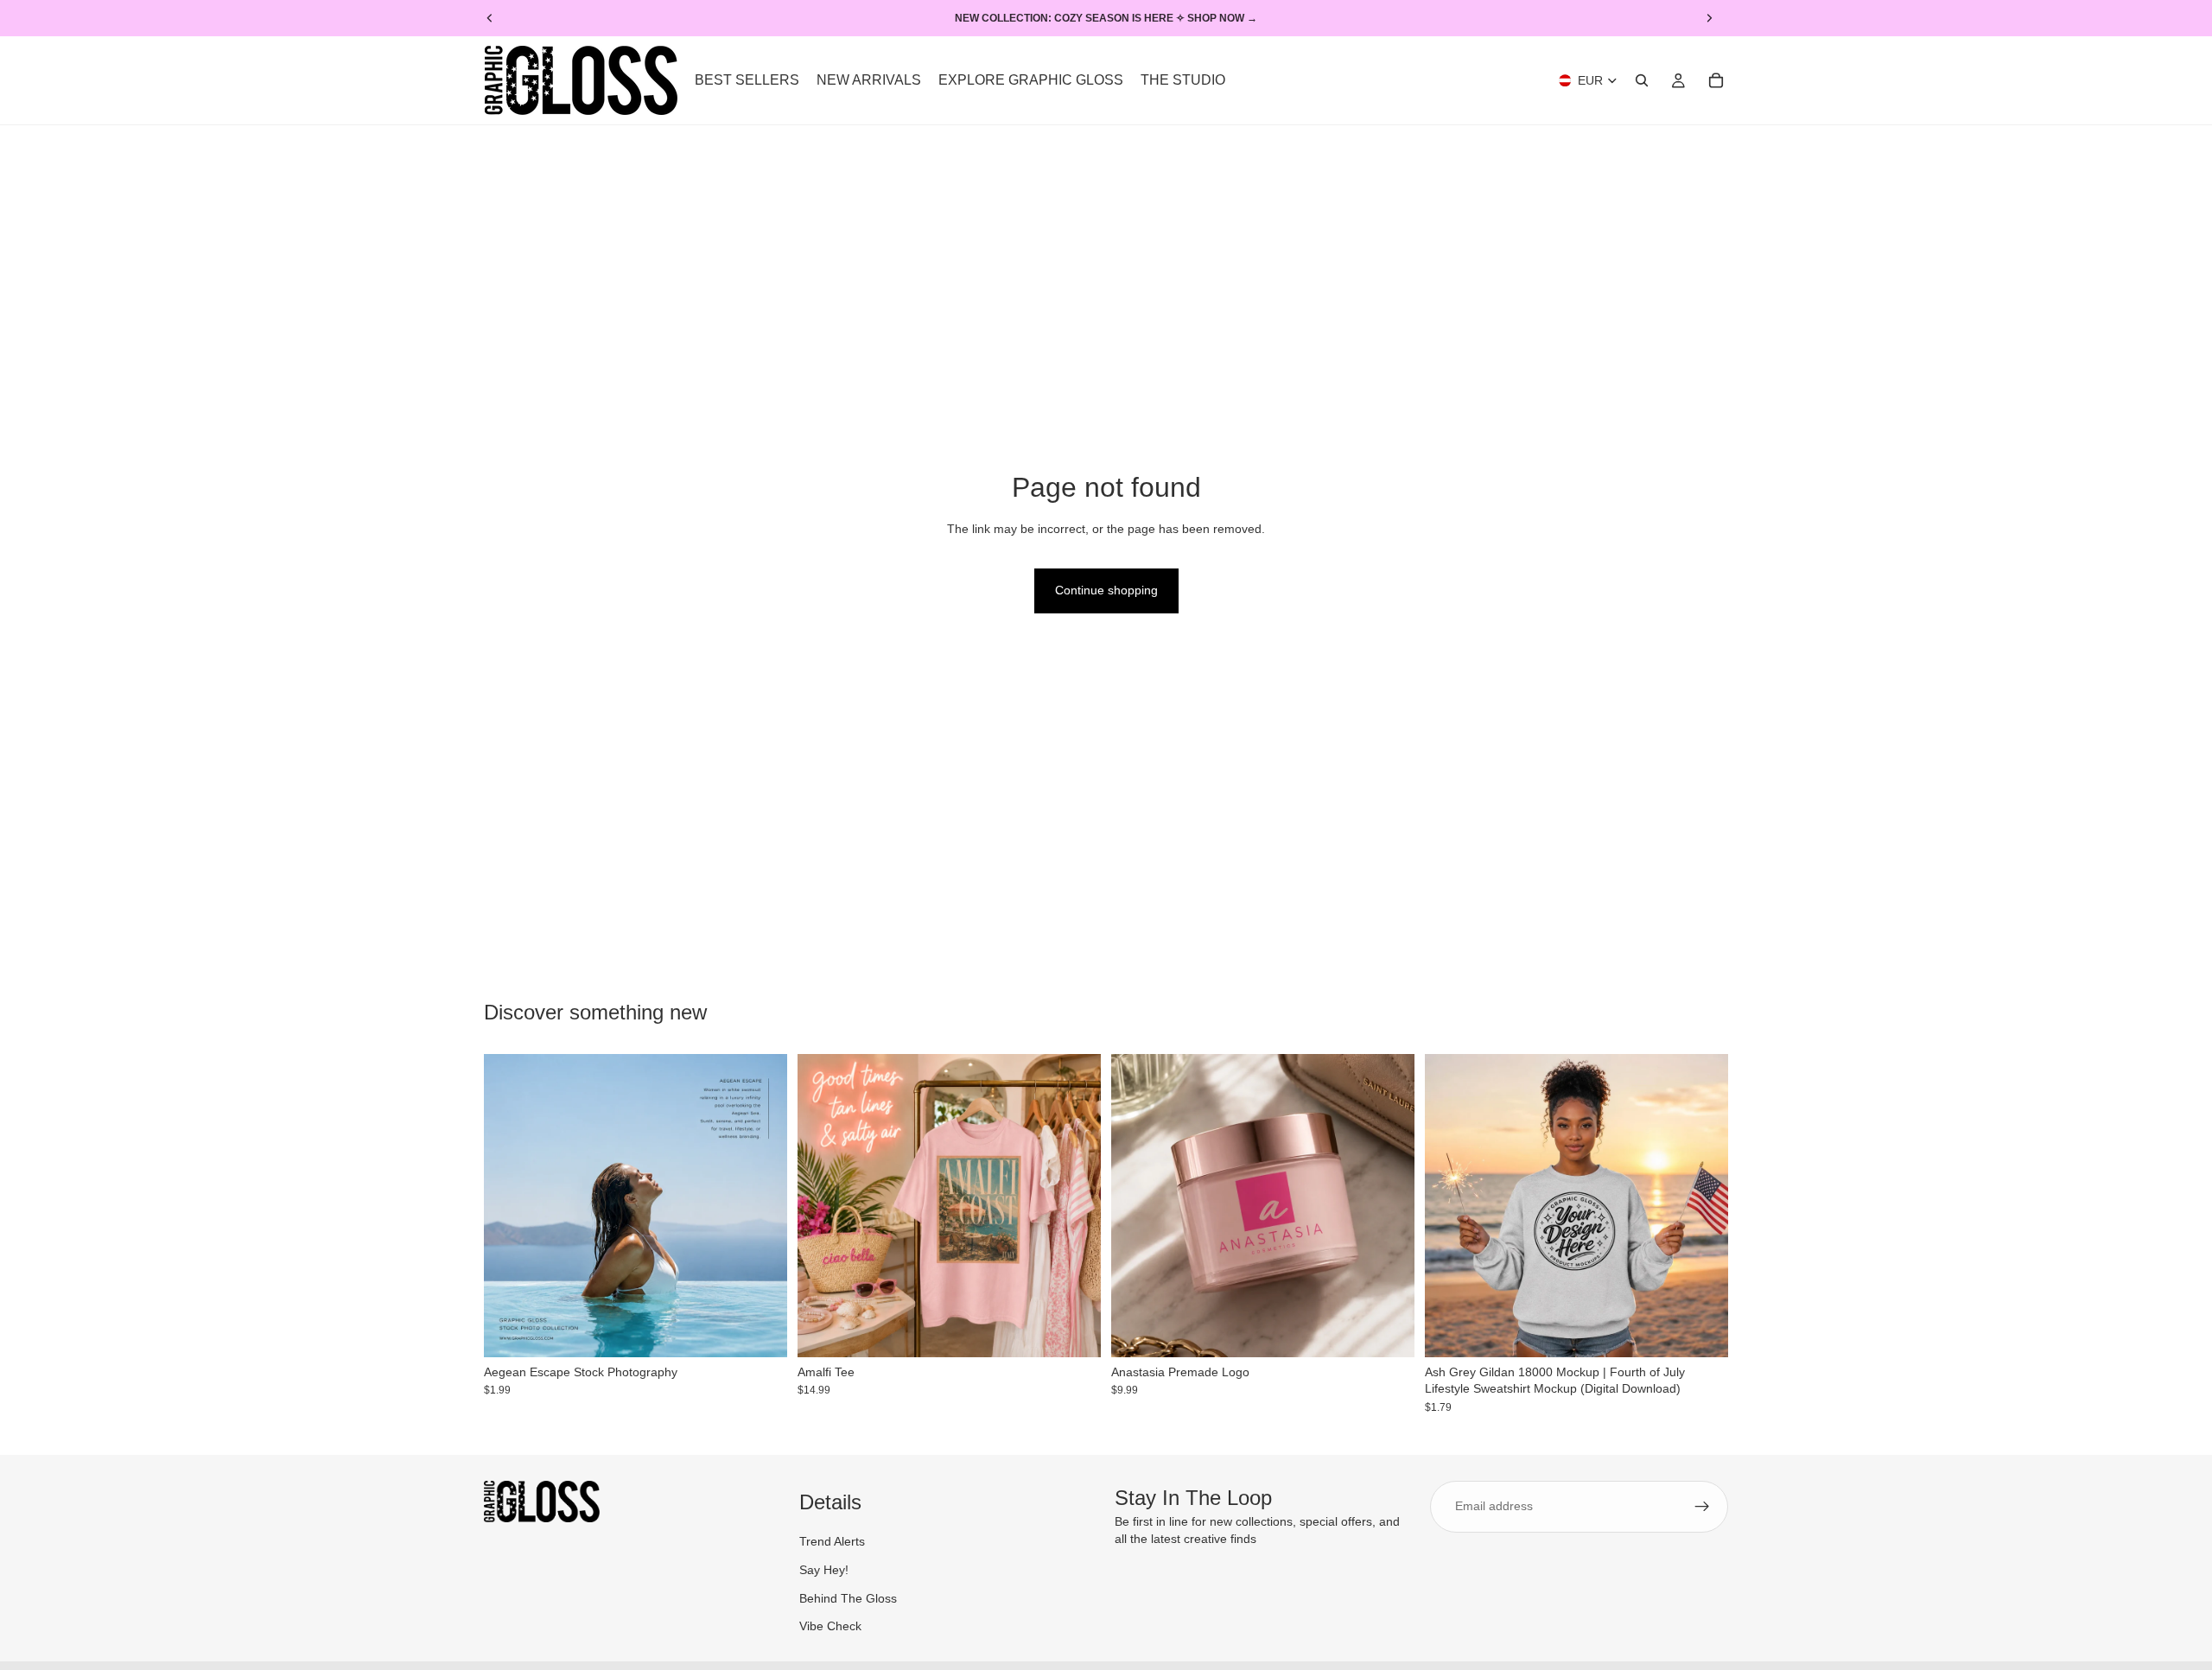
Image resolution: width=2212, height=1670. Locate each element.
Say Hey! (824, 1570)
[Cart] (1716, 80)
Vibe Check (830, 1627)
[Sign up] (1702, 1507)
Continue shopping (1106, 590)
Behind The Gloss (848, 1598)
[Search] (1642, 80)
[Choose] (1074, 1330)
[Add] (760, 1330)
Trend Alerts (832, 1542)
